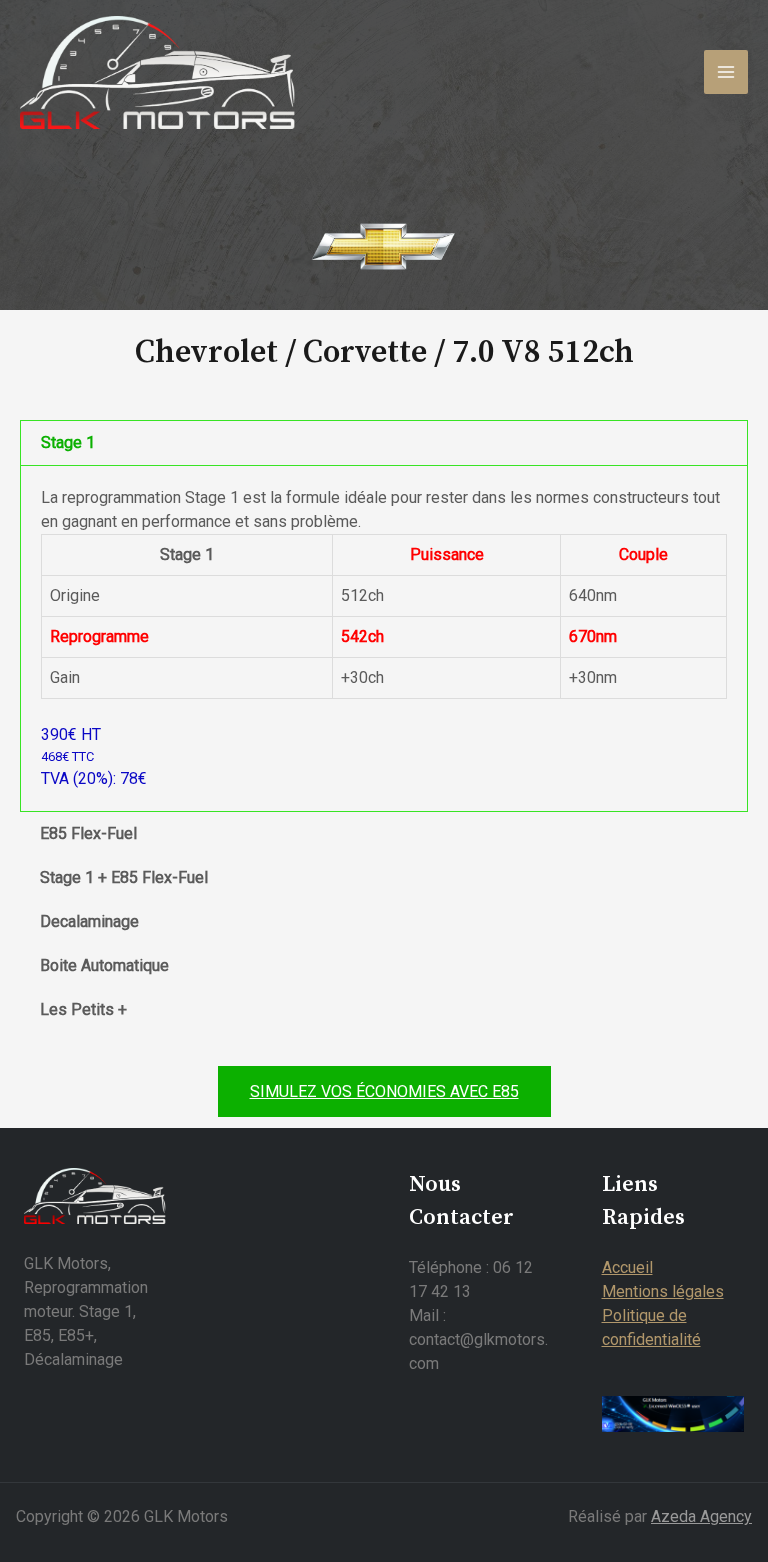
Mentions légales (663, 1291)
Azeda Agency (701, 1516)
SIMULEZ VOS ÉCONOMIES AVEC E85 (384, 1091)
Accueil (627, 1267)
